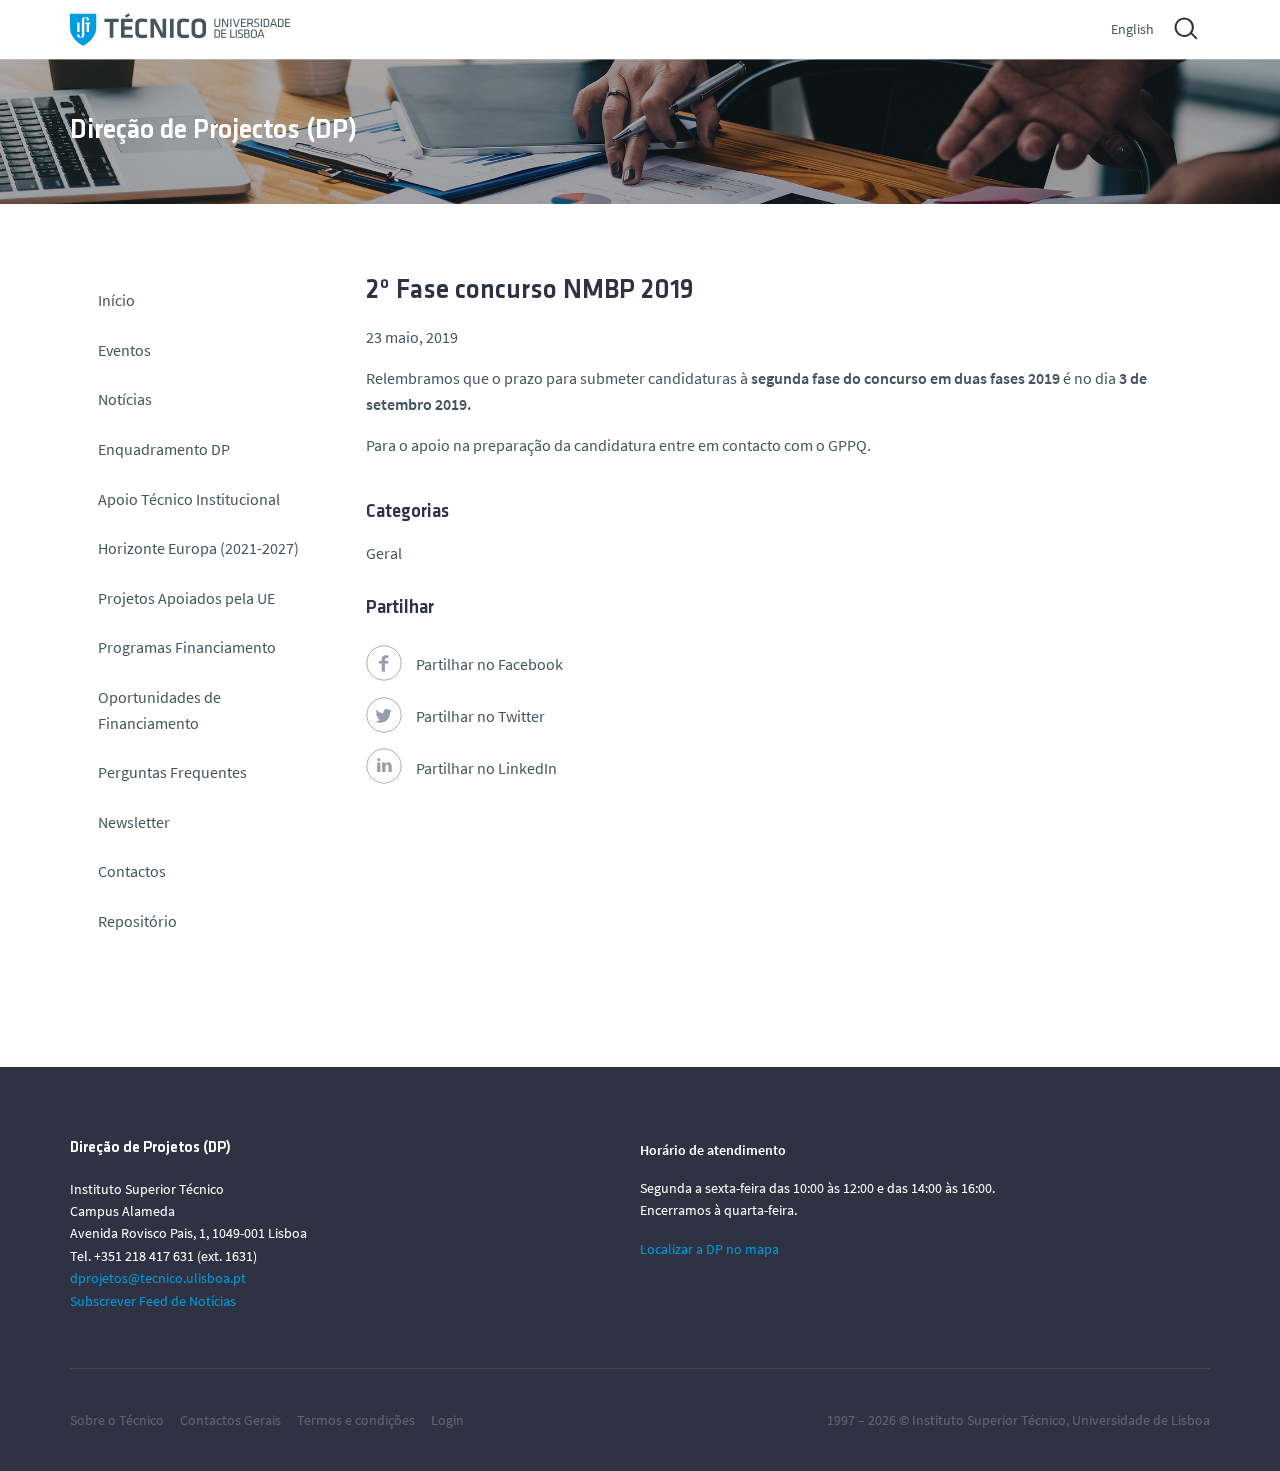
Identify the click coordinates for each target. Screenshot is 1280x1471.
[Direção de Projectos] (180, 29)
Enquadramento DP (164, 449)
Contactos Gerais (230, 1420)
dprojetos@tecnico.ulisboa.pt (158, 1278)
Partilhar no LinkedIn (486, 768)
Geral (384, 553)
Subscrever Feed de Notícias (153, 1301)
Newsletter (134, 822)
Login (447, 1420)
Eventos (124, 350)
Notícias (125, 399)
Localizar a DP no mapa (709, 1249)
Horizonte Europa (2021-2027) (198, 548)
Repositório (137, 921)
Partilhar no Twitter (480, 716)
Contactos (132, 871)
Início (116, 300)
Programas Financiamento (187, 647)
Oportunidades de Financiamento (159, 710)
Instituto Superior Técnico (989, 1420)
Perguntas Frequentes (172, 772)
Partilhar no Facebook (489, 664)
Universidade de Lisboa (1141, 1420)
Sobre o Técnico (117, 1420)
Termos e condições (356, 1420)
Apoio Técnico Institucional (189, 499)
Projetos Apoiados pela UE (186, 598)
